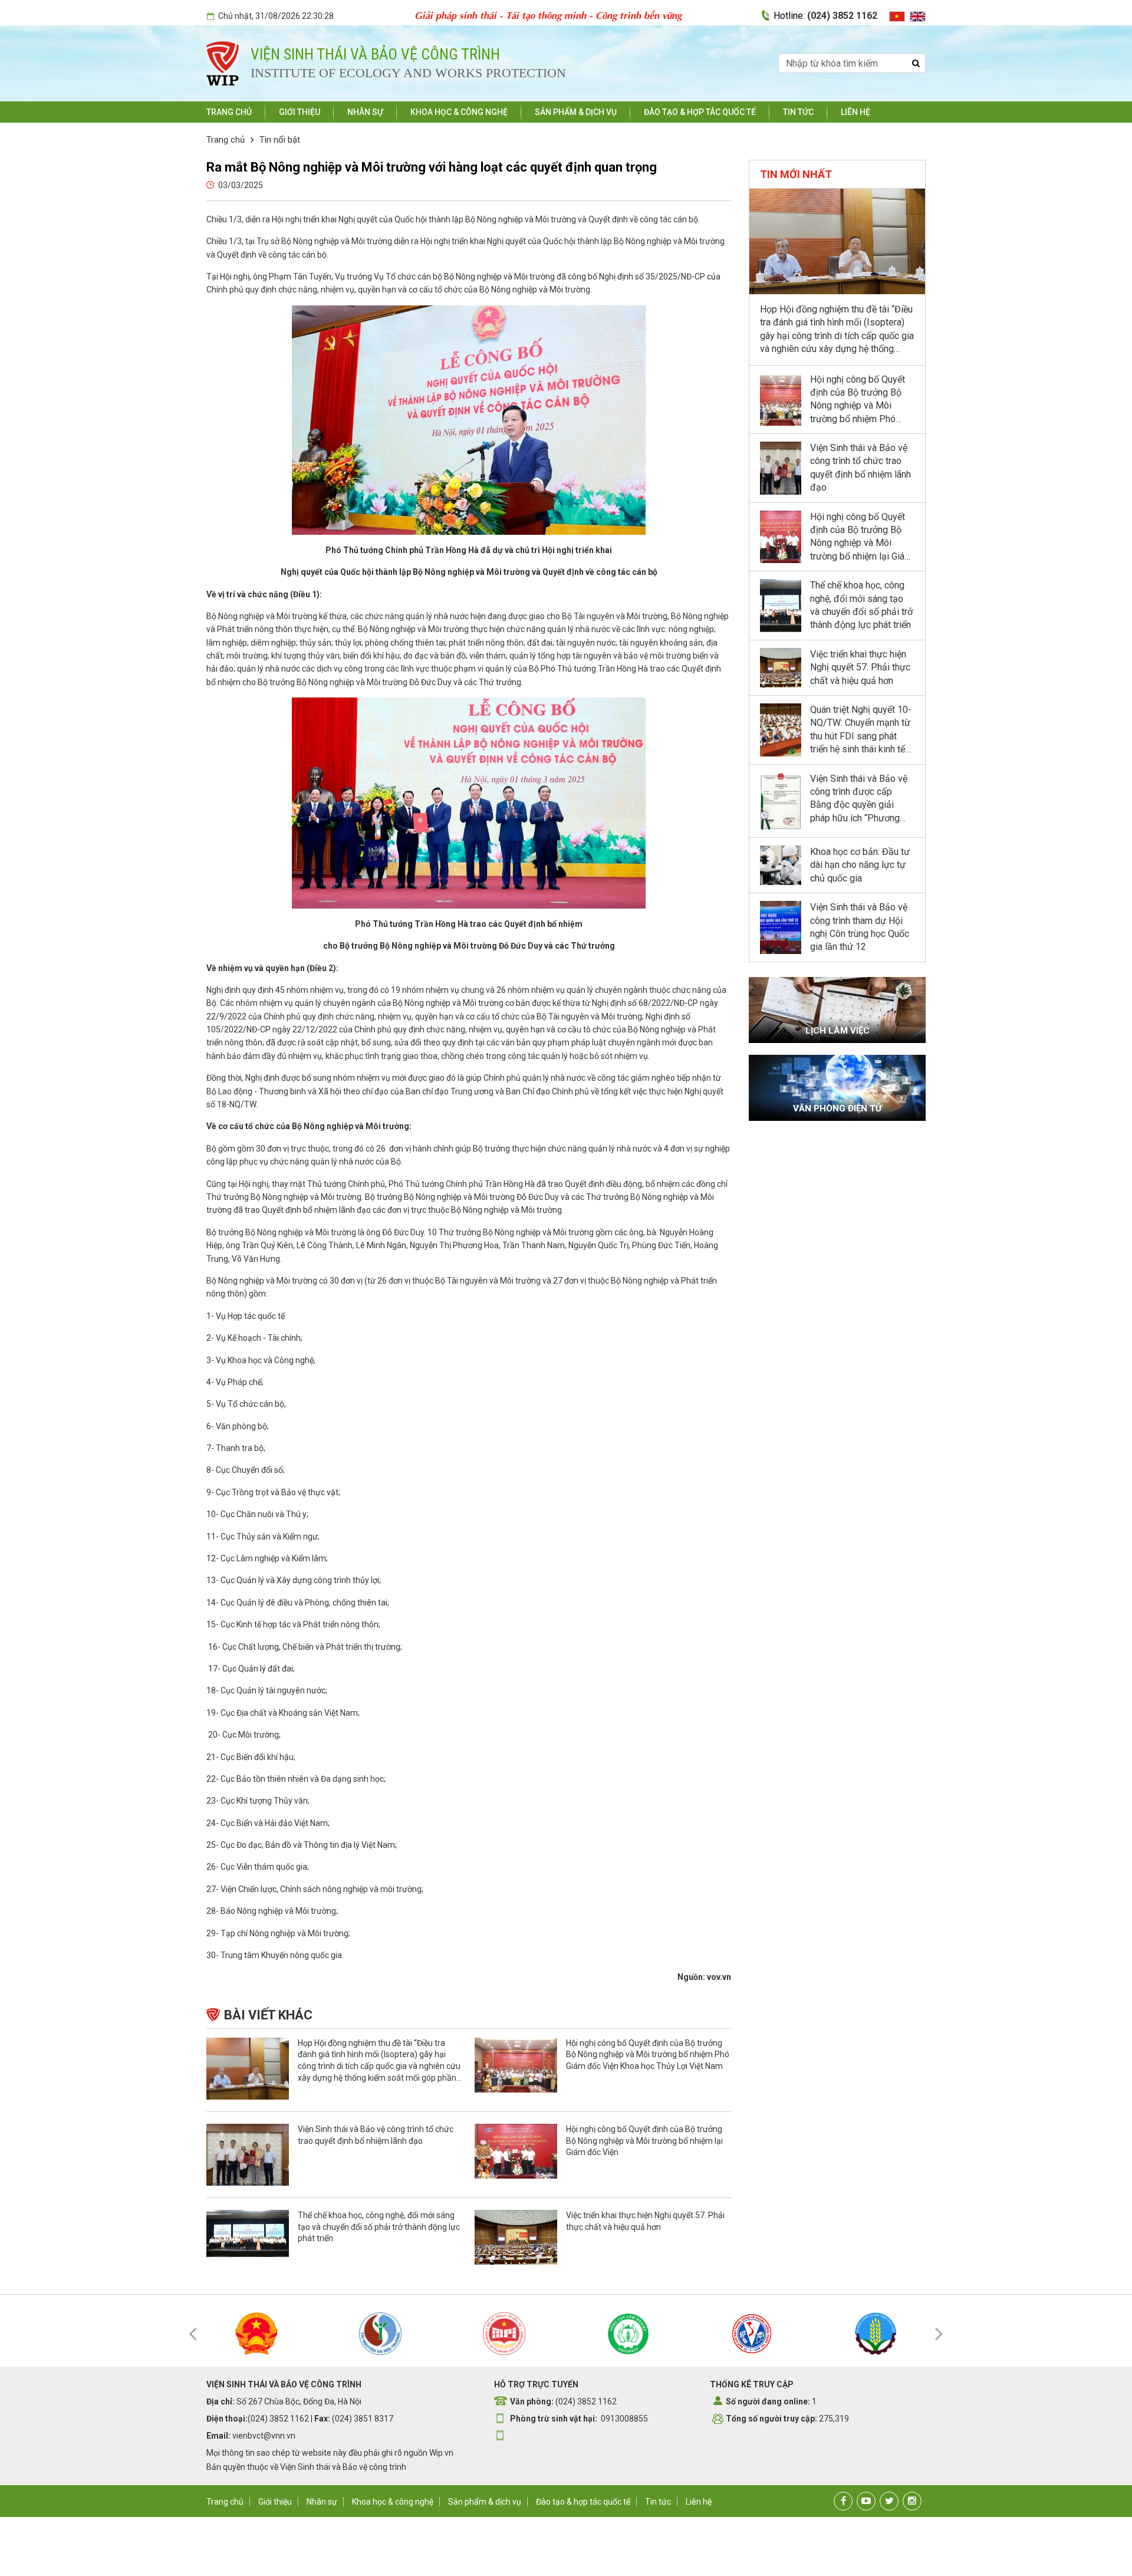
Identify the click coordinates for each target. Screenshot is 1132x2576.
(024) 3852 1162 (842, 16)
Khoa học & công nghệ (459, 112)
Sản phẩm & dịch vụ (576, 112)
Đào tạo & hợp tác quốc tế (700, 112)
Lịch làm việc (838, 1031)
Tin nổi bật (280, 140)
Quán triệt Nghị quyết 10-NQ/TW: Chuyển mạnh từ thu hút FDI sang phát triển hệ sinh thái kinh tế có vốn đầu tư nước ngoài (862, 736)
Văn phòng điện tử (838, 1108)
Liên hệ (855, 112)
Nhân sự (365, 112)
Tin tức (798, 112)
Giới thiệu (300, 112)
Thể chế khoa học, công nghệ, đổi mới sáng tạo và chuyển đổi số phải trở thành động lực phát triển (379, 2227)
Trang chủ (229, 112)
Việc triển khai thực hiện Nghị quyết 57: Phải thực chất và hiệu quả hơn (860, 667)
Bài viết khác (268, 2015)
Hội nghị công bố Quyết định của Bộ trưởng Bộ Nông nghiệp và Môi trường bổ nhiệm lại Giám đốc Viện (644, 2141)
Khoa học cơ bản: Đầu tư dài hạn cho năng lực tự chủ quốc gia (860, 865)
